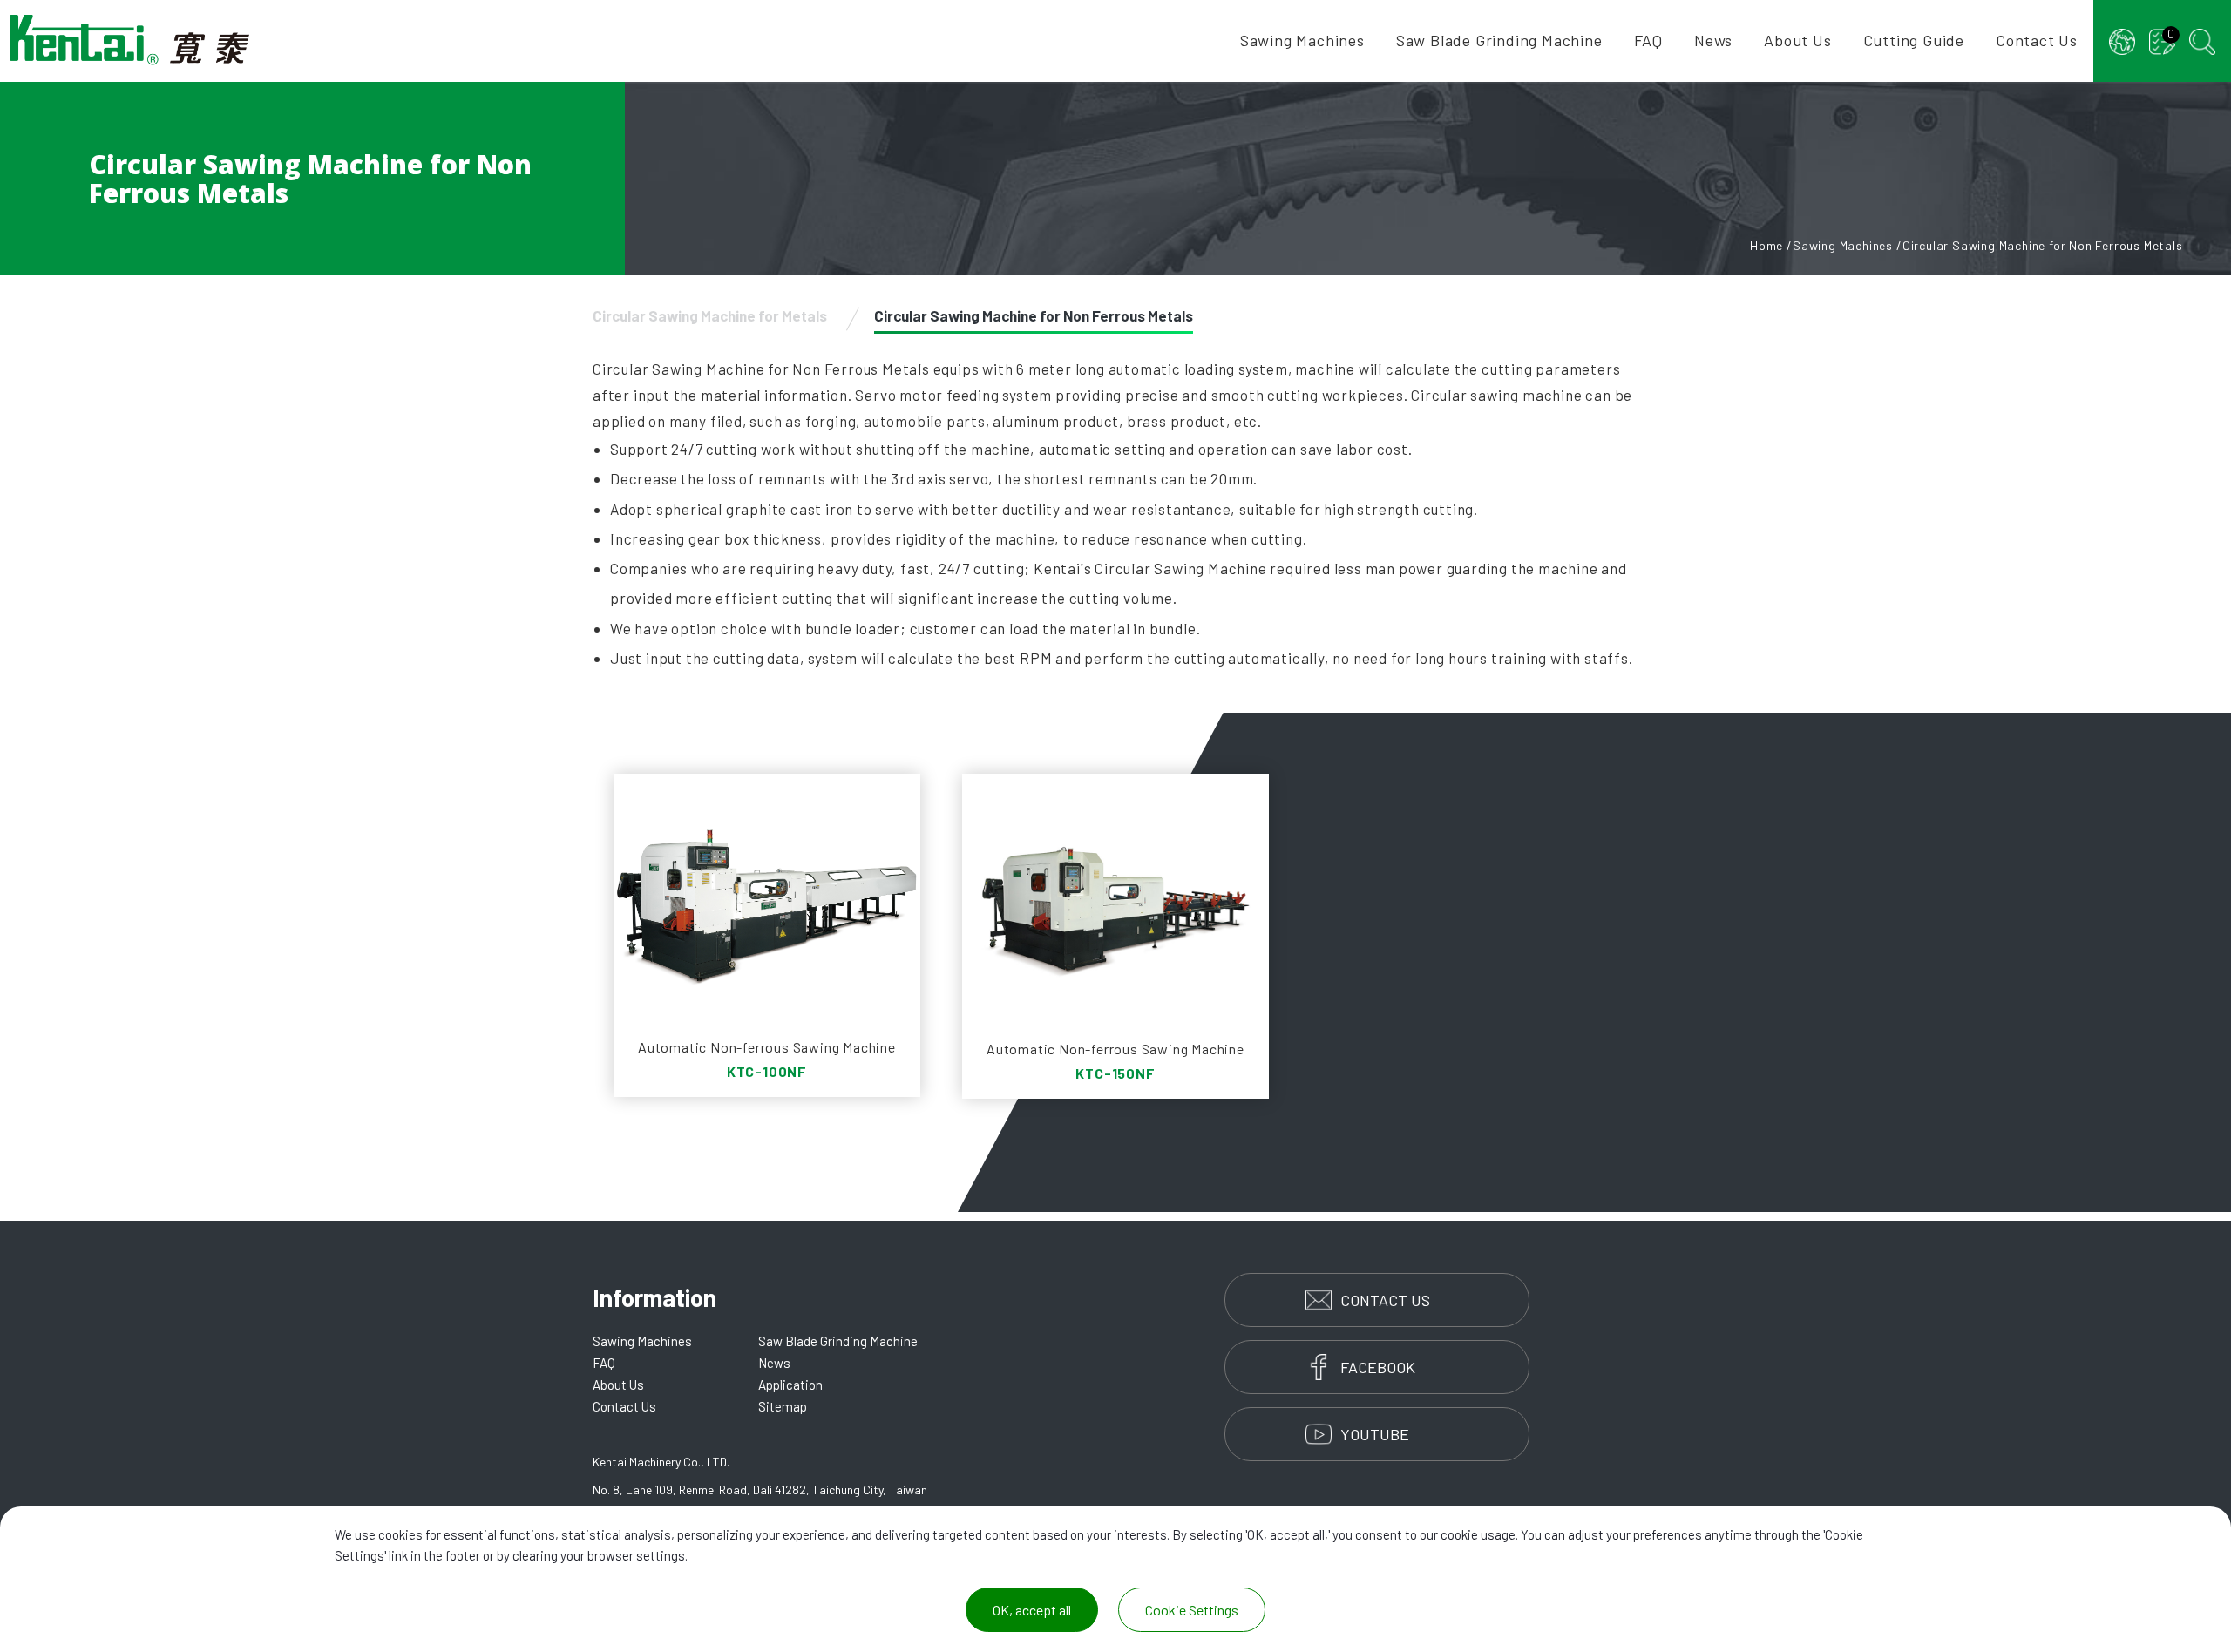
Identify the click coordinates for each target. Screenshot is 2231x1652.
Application (790, 1385)
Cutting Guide (1914, 40)
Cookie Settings (1192, 1610)
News (1713, 40)
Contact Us (2037, 40)
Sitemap (783, 1406)
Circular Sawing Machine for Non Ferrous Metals (1034, 315)
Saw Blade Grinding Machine (1499, 40)
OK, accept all (1032, 1610)
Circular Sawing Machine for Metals (710, 315)
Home (1766, 245)
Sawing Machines (1302, 40)
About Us (1797, 40)
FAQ (1648, 40)
